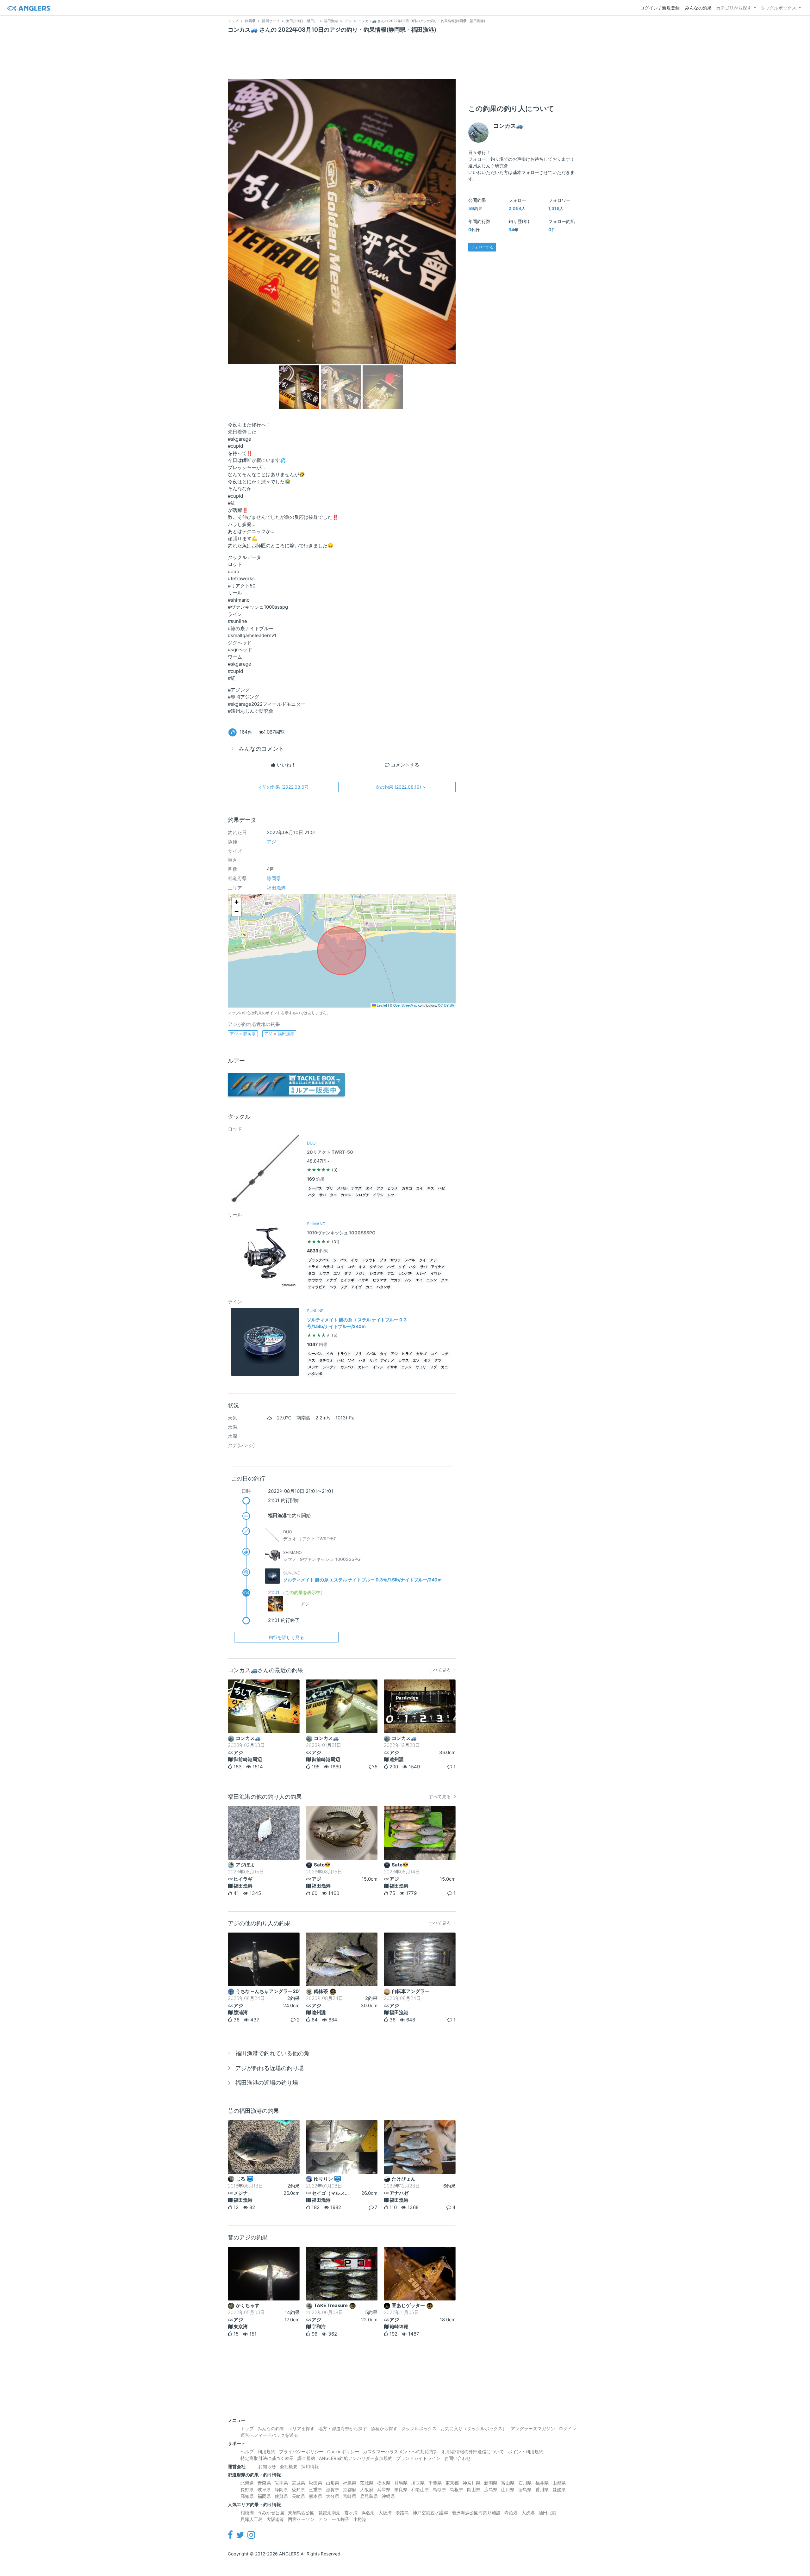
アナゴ (331, 1280)
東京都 (452, 2483)
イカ (354, 1260)
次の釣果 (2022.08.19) (400, 787)
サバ (323, 1195)
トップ (247, 2428)
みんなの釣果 (698, 8)
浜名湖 (368, 2513)
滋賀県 (333, 2489)
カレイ (421, 1273)
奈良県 (401, 2489)
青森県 (264, 2483)
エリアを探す (301, 2428)
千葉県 (435, 2483)
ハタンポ (383, 1287)
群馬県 (401, 2483)
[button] (236, 902)
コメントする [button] (404, 765)
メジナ (361, 1273)
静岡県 (274, 878)
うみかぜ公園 (271, 2513)
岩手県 (281, 2483)
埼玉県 (418, 2483)
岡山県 (474, 2489)
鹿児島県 (369, 2496)
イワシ (378, 1195)
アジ (271, 842)
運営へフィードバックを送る (269, 2435)
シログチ (362, 1195)
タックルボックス (778, 8)
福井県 (542, 2483)
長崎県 (298, 2496)
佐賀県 (281, 2496)
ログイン (568, 2428)
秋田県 (315, 2483)
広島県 (491, 2489)
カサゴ (407, 1188)
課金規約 (306, 2458)
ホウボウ (315, 1280)
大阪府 (367, 2489)
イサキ (363, 1280)
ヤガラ (396, 1280)
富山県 (508, 2483)
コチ (351, 1267)
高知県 (247, 2496)
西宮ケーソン (301, 2519)
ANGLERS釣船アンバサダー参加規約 (356, 2458)
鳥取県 (439, 2489)
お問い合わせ (458, 2458)
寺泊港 (511, 2513)
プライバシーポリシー (301, 2452)
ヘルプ (247, 2452)
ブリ (330, 1188)
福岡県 (264, 2496)
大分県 (333, 2496)
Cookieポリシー (343, 2452)
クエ (445, 1280)
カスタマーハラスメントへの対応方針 (401, 2452)
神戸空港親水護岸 (430, 2513)
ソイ (402, 1267)
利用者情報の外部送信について (473, 2452)
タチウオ (377, 1267)
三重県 (315, 2489)
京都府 (350, 2489)
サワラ (396, 1260)
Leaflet (381, 1005)
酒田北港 (547, 2513)
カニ (369, 1287)
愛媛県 (559, 2489)
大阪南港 (275, 2519)
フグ (344, 1287)
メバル (342, 1188)
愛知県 (298, 2489)
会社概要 (289, 2466)
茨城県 (367, 2483)
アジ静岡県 (243, 1034)
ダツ (348, 1273)
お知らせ (267, 2466)
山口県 (508, 2489)
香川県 (542, 2489)
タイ (369, 1188)
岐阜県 (264, 2489)
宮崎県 (350, 2496)
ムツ (391, 1195)
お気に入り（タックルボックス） (474, 2428)
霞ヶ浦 (351, 2513)
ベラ (333, 1287)
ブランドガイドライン (418, 2458)
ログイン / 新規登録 (660, 8)
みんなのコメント (261, 749)
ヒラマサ (380, 1280)
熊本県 (315, 2496)
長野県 (247, 2489)
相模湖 (247, 2513)
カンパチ (405, 1273)
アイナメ (438, 1267)
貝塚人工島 (252, 2519)
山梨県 (559, 2483)
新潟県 (491, 2483)
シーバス (315, 1188)
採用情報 (310, 2466)
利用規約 (266, 2452)
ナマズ (356, 1188)
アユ (391, 1273)
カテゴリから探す (734, 8)
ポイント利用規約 (526, 2452)
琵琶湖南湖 (329, 2513)
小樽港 (360, 2519)
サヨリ (421, 1367)
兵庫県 (384, 2489)
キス (431, 1188)
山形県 (333, 2483)
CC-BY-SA (446, 1005)
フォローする (482, 247)
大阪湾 (385, 2513)
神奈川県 (471, 2483)
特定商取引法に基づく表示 (267, 2458)
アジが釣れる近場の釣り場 (270, 2068)
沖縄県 (388, 2496)
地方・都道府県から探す (343, 2428)
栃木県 (384, 2483)
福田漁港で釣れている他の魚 (272, 2053)
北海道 (247, 2483)
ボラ (427, 1360)
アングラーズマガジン (533, 2428)
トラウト (369, 1260)
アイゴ (356, 1287)
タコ (333, 1195)
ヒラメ (393, 1188)
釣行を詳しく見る (286, 1637)
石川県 (525, 2483)
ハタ (312, 1195)
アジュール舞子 (334, 2519)
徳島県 (525, 2489)
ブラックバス (319, 1260)
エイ (419, 1280)
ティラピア (317, 1287)
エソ (337, 1273)
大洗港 (528, 2513)
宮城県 (298, 2483)
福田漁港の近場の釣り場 (267, 2083)
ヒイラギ (347, 1280)
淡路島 (402, 2513)
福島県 (350, 2483)
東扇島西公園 (301, 2513)
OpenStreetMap (405, 1005)
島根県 (457, 2489)
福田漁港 (276, 888)
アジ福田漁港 (279, 1034)
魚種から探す (384, 2428)
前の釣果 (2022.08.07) (283, 787)
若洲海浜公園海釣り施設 (476, 2513)
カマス (346, 1195)
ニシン (432, 1280)
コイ (420, 1188)
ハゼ (441, 1188)
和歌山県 (420, 2489)
